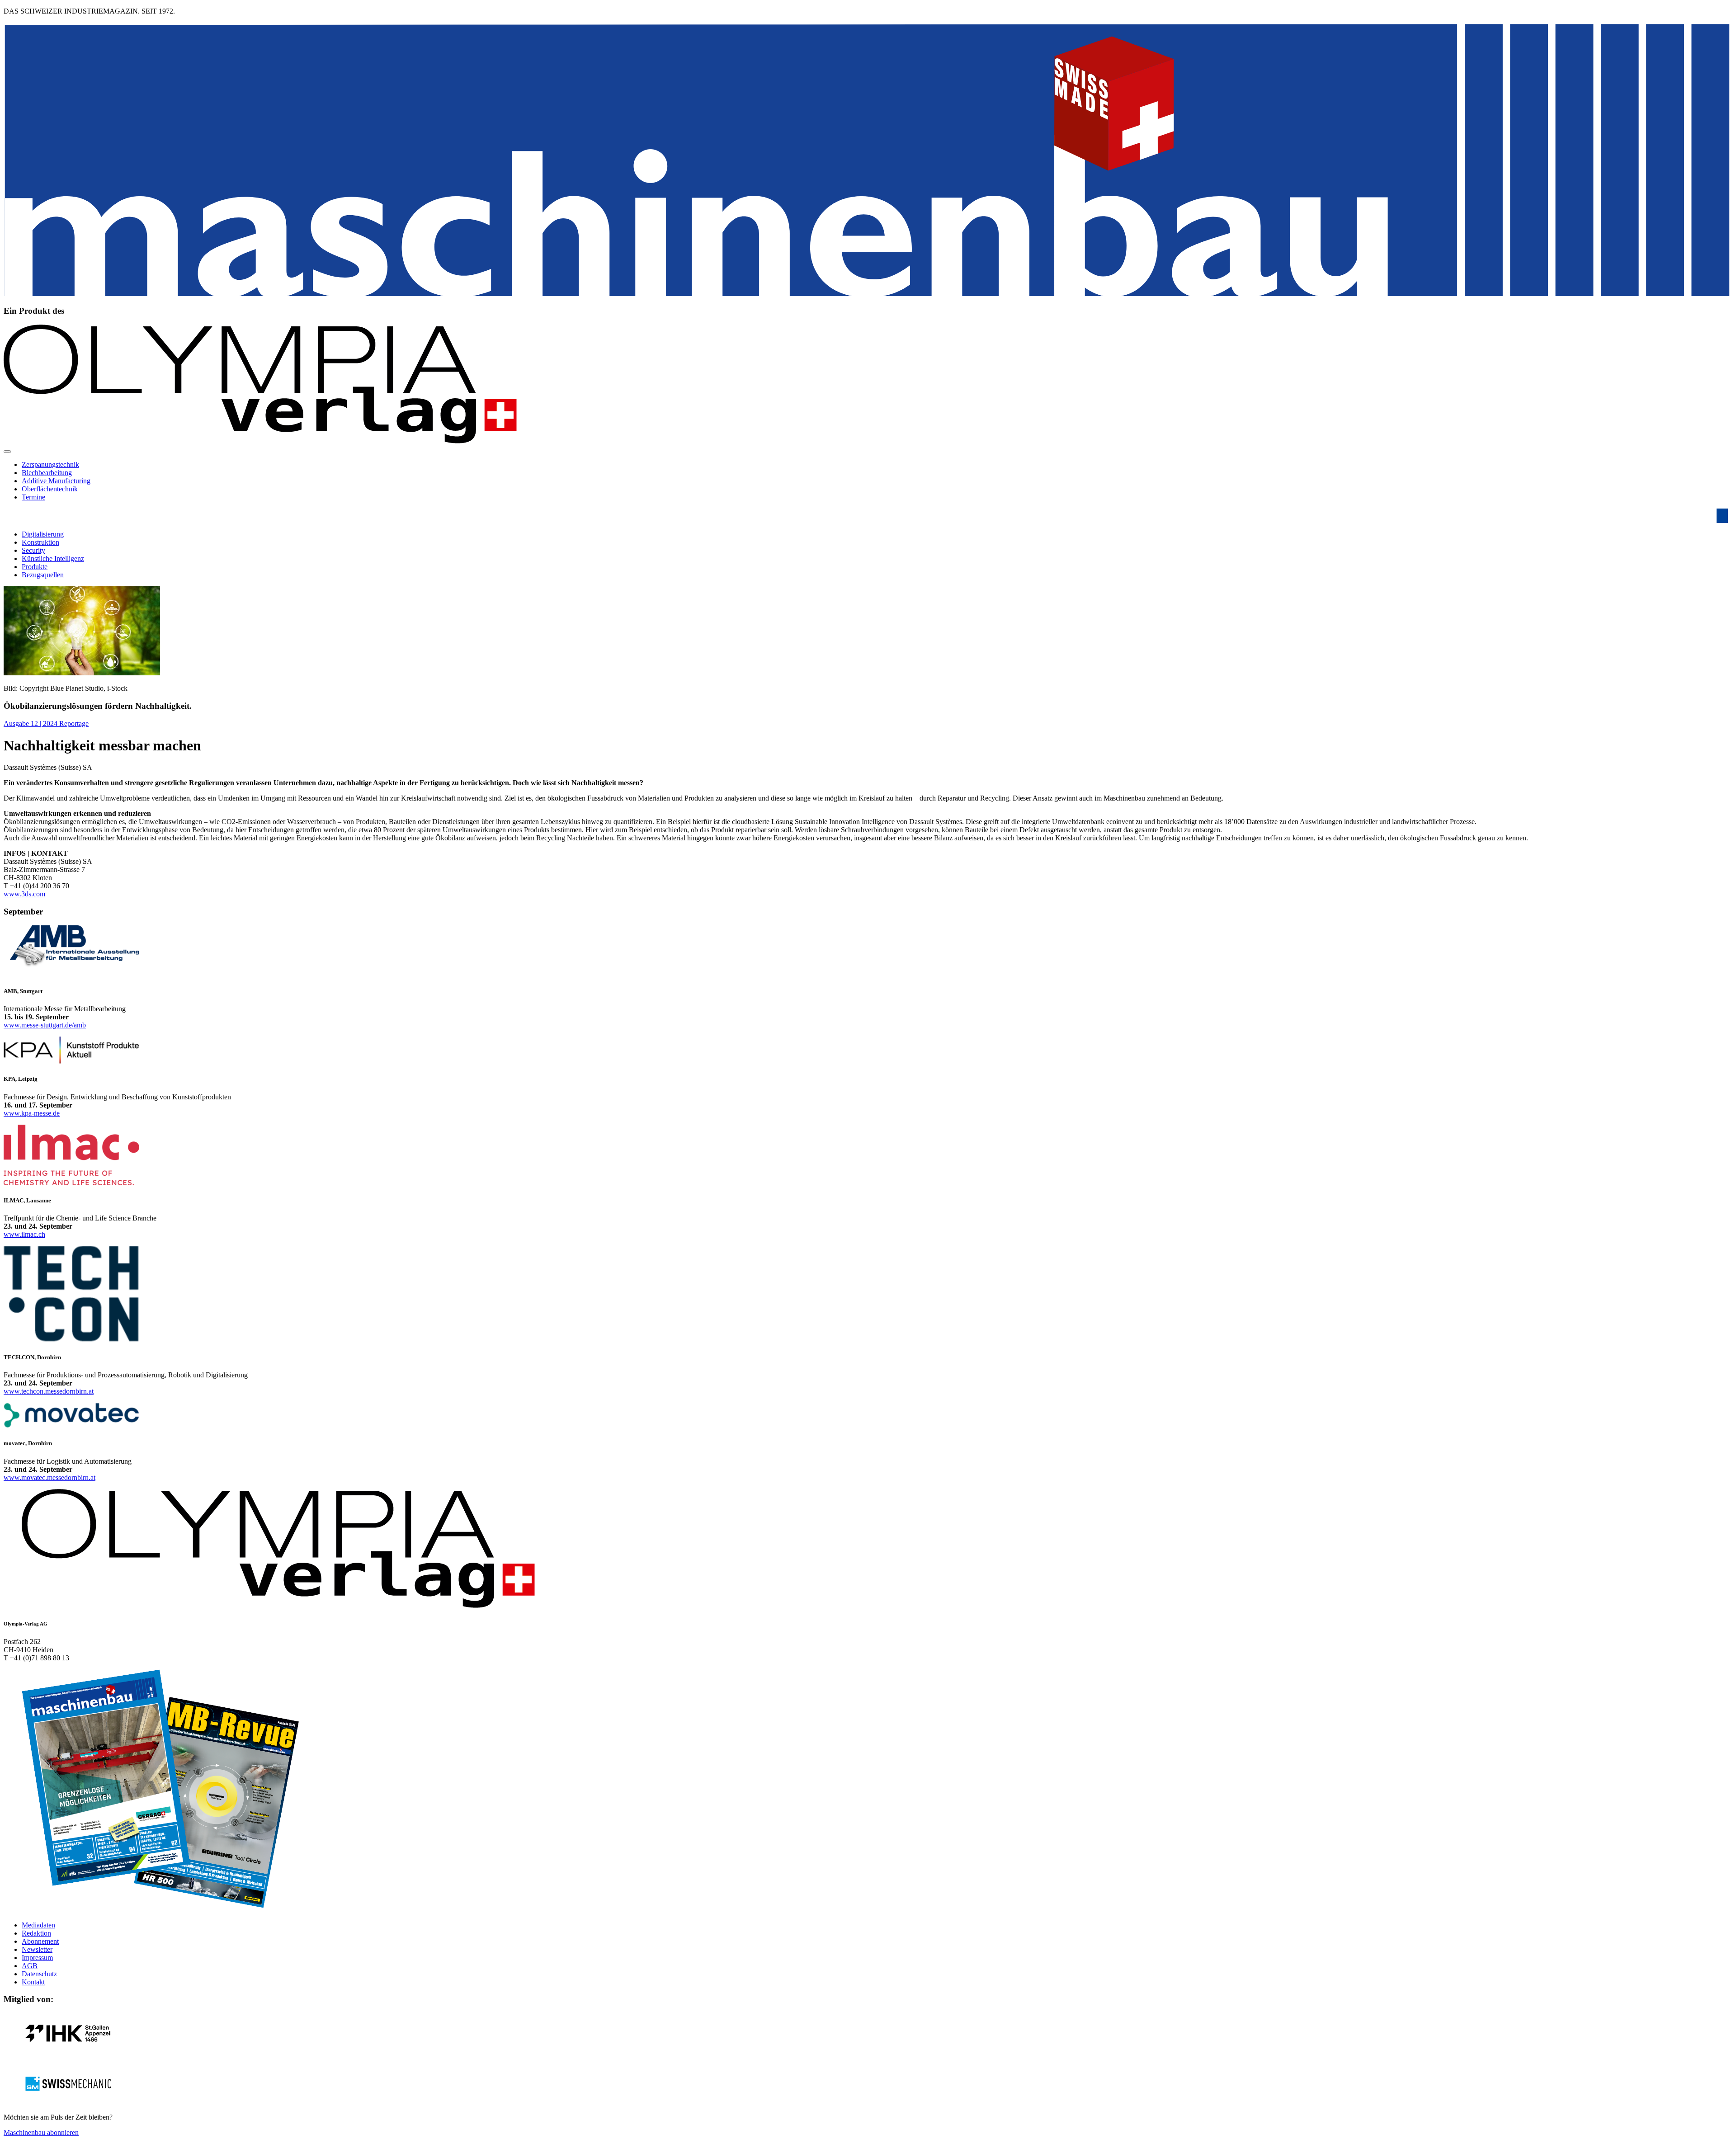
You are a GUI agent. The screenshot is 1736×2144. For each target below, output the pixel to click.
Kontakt (33, 1982)
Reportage (74, 723)
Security (33, 550)
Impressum (37, 1958)
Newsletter (37, 1949)
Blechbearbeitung (47, 473)
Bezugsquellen (43, 575)
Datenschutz (39, 1974)
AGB (30, 1966)
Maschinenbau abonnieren (41, 2132)
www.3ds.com (24, 894)
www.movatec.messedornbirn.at (50, 1477)
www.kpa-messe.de (32, 1113)
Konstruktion (40, 542)
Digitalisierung (43, 534)
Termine (33, 497)
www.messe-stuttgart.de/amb (45, 1025)
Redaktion (36, 1933)
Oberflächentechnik (50, 489)
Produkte (35, 567)
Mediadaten (38, 1925)
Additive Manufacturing (56, 481)
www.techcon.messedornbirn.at (49, 1391)
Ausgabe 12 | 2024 (31, 723)
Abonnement (40, 1941)
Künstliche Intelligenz (53, 558)
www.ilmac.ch (24, 1234)
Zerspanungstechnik (50, 464)
